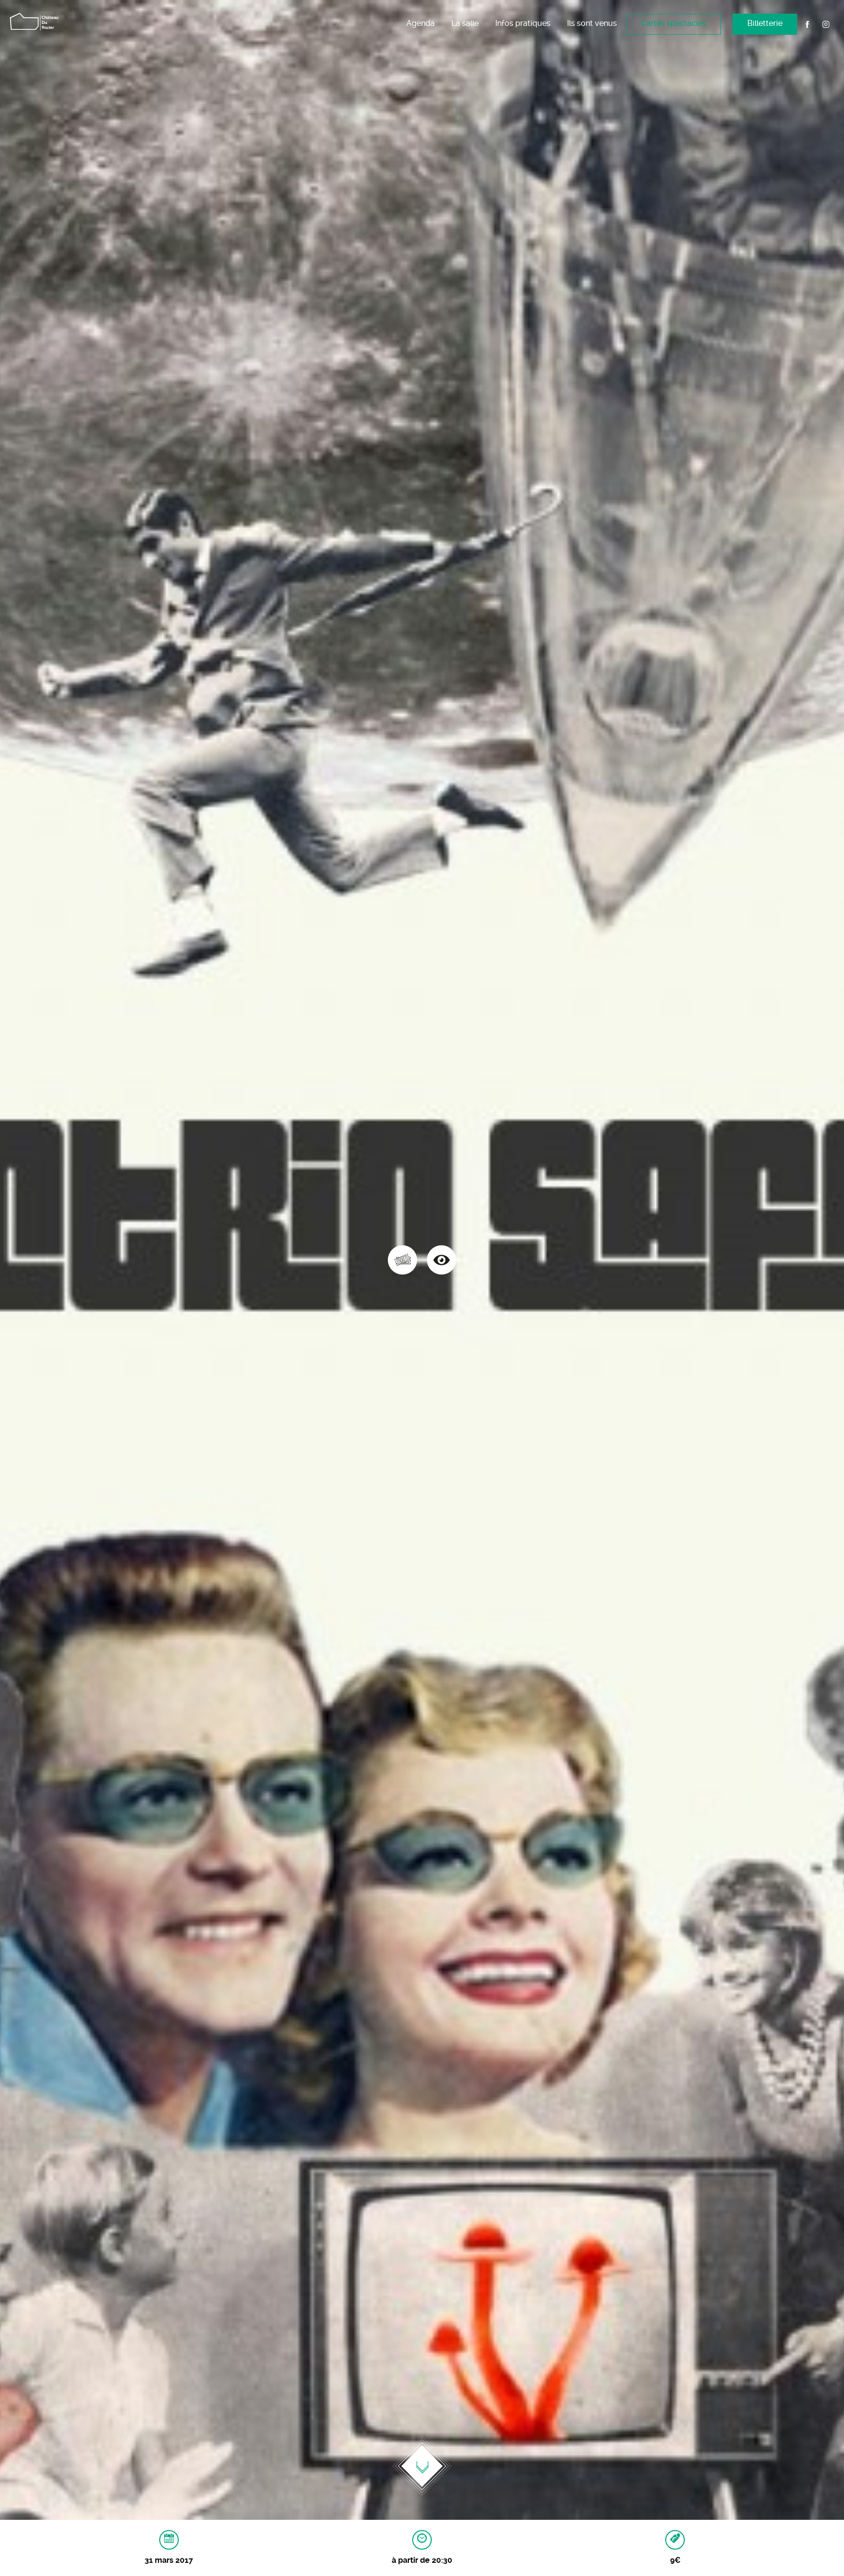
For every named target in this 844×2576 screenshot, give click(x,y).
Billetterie (765, 23)
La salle (465, 23)
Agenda (421, 23)
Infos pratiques (523, 23)
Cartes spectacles (674, 23)
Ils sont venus (592, 23)
